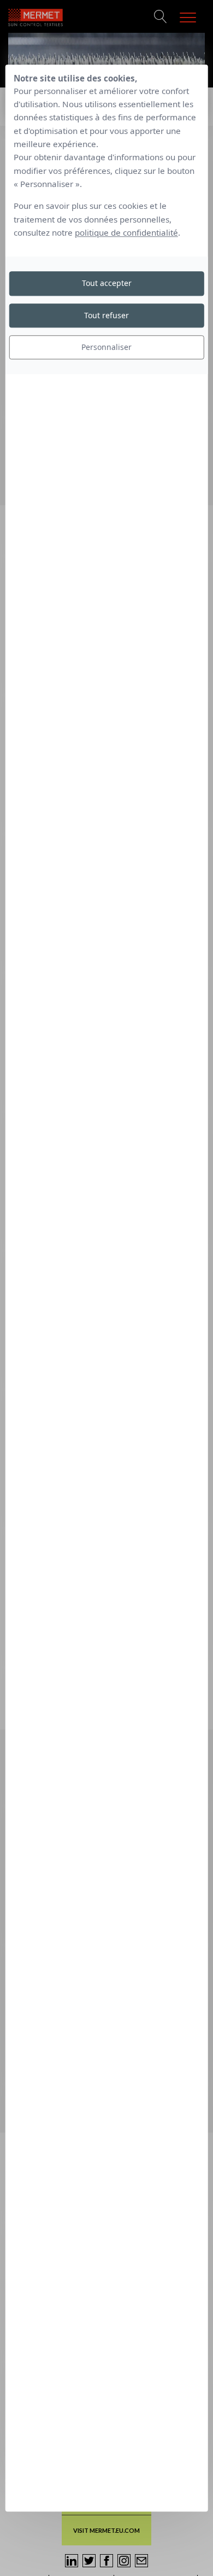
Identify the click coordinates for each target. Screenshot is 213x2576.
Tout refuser (106, 315)
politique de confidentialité (126, 232)
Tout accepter (107, 284)
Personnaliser (106, 347)
